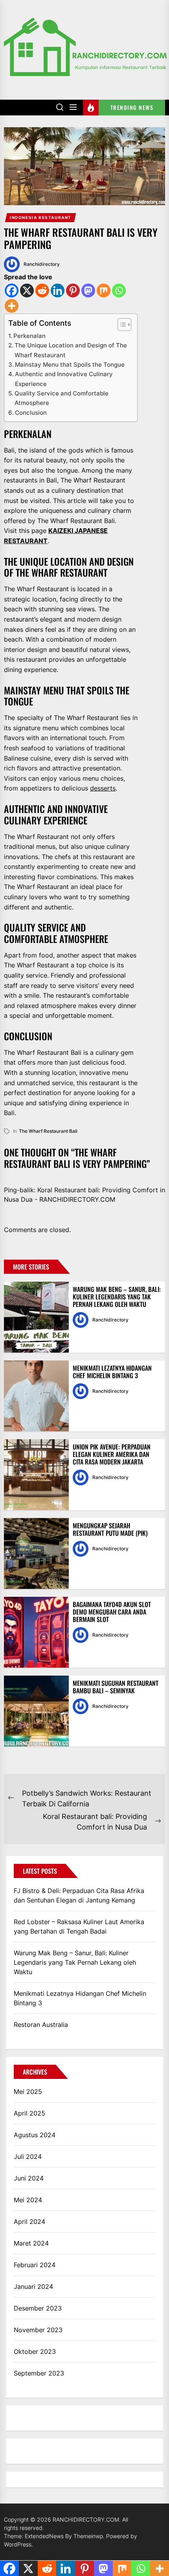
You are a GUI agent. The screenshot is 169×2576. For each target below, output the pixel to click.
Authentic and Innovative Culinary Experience (64, 379)
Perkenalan (29, 336)
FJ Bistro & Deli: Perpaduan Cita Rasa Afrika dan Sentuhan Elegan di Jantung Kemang (79, 1895)
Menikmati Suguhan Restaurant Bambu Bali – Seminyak (116, 1687)
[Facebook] (12, 290)
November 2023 (38, 2330)
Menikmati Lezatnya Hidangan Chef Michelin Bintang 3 (112, 1372)
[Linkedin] (58, 290)
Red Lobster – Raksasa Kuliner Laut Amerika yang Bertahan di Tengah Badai (79, 1926)
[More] (12, 306)
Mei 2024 (28, 2200)
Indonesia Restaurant (41, 217)
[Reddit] (42, 290)
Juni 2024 (29, 2178)
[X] (27, 290)
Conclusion (31, 413)
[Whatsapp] (119, 290)
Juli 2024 (28, 2157)
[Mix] (104, 290)
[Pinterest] (73, 290)
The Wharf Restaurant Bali (48, 1131)
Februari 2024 (35, 2265)
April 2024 (29, 2222)
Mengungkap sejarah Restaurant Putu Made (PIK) (110, 1529)
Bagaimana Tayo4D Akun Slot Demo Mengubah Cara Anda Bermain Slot (112, 1612)
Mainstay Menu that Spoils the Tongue (70, 365)
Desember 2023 (38, 2308)
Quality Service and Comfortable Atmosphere (62, 398)
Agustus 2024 (35, 2135)
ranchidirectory (42, 264)
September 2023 (39, 2373)
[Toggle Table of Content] (120, 325)
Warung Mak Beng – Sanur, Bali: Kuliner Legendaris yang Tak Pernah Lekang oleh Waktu (117, 1297)
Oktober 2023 (35, 2351)
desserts (103, 788)
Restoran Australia (41, 2025)
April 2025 (29, 2113)
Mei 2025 (28, 2092)
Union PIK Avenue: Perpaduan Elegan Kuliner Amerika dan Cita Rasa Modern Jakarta (112, 1454)
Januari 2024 (33, 2286)
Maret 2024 (31, 2243)
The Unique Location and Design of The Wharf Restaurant (71, 350)
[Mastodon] (88, 290)
